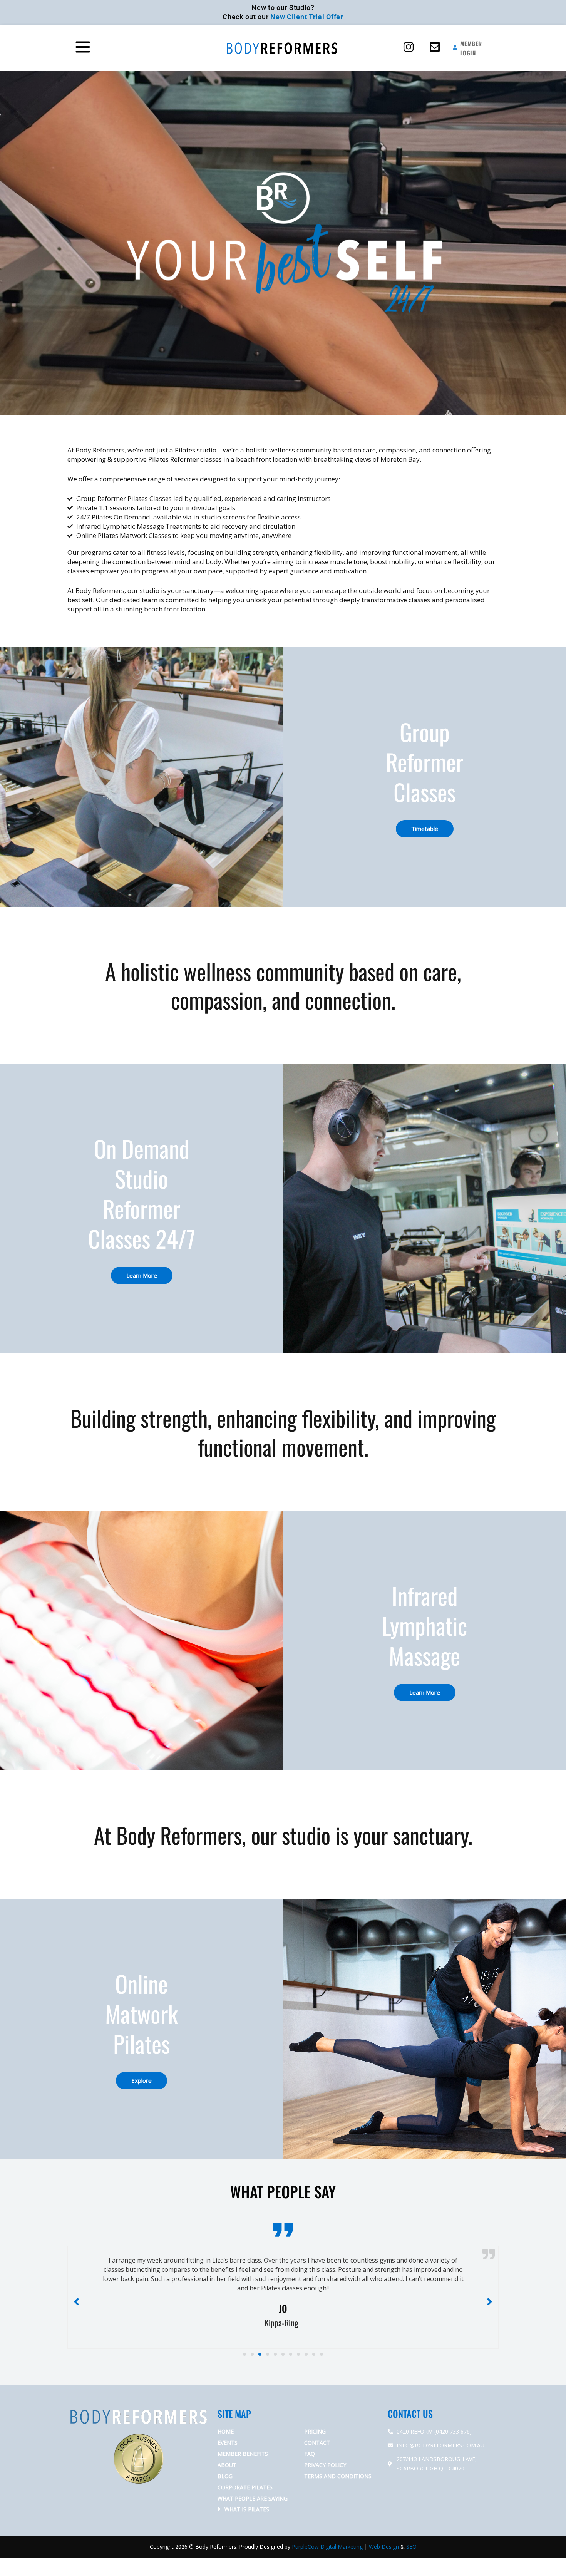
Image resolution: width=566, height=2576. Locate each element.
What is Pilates (247, 2500)
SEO (411, 2537)
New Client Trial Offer (307, 17)
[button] (119, 48)
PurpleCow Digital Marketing (327, 2537)
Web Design (384, 2537)
